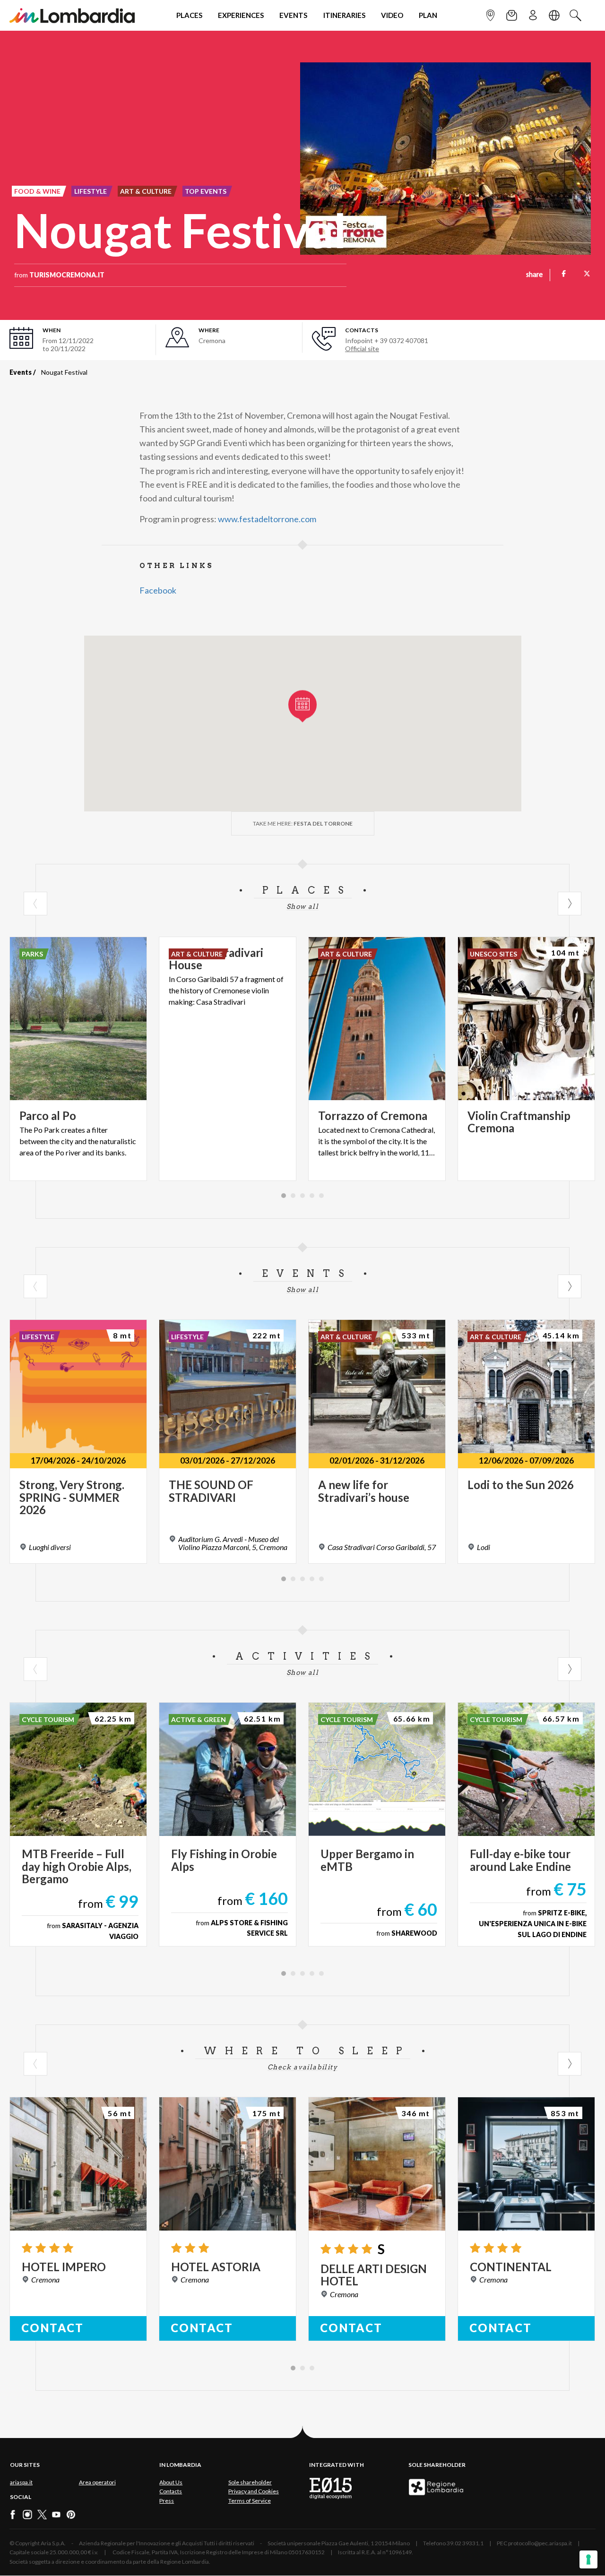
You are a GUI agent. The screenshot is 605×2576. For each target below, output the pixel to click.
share (534, 275)
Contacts (171, 2491)
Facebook (158, 590)
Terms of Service (250, 2501)
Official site (362, 349)
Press (167, 2501)
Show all (302, 906)
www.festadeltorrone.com (267, 519)
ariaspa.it (21, 2482)
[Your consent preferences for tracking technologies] (588, 2559)
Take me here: (303, 823)
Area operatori (97, 2482)
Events (21, 372)
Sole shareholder (250, 2482)
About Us (171, 2482)
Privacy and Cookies (254, 2491)
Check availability (302, 2067)
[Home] (72, 15)
